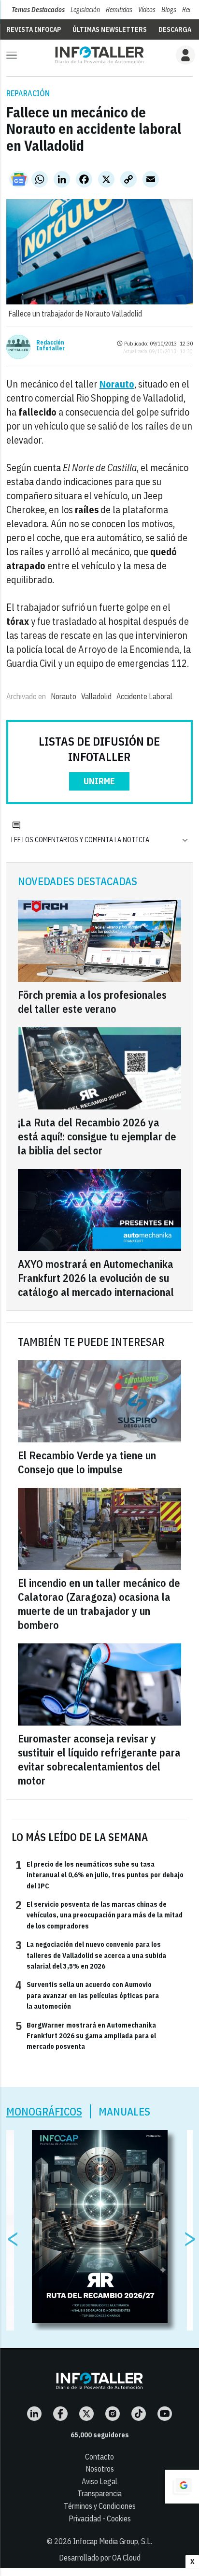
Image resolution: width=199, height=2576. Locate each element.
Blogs (169, 10)
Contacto (99, 2457)
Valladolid (96, 696)
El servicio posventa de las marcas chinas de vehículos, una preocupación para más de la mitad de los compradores (99, 1915)
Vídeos (147, 10)
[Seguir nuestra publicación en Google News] (19, 179)
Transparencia (99, 2493)
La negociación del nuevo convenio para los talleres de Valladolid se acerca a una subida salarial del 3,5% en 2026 (91, 1955)
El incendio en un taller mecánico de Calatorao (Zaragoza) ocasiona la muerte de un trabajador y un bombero (99, 1604)
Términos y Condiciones (100, 2506)
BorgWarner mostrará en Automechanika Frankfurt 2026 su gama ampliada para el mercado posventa (86, 2036)
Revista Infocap (34, 29)
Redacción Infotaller (50, 345)
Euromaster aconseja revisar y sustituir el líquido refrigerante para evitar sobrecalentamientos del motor (99, 1759)
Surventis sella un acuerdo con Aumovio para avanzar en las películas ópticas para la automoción (87, 1995)
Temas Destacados (38, 10)
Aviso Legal (99, 2481)
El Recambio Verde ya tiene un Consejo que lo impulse (87, 1462)
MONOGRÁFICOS (44, 2111)
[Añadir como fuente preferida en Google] (182, 2487)
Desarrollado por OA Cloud (100, 2558)
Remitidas (119, 10)
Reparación (28, 93)
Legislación (85, 10)
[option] (100, 2227)
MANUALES (124, 2111)
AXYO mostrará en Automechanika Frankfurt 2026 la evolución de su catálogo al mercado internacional (96, 1278)
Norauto (64, 696)
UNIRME (99, 781)
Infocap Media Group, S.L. (113, 2541)
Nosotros (100, 2469)
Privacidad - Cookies (100, 2518)
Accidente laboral (144, 696)
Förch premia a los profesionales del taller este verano (92, 1002)
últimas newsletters (110, 29)
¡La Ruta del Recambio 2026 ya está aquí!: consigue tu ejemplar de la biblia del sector (97, 1136)
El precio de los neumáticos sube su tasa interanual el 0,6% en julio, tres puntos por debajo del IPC (99, 1875)
